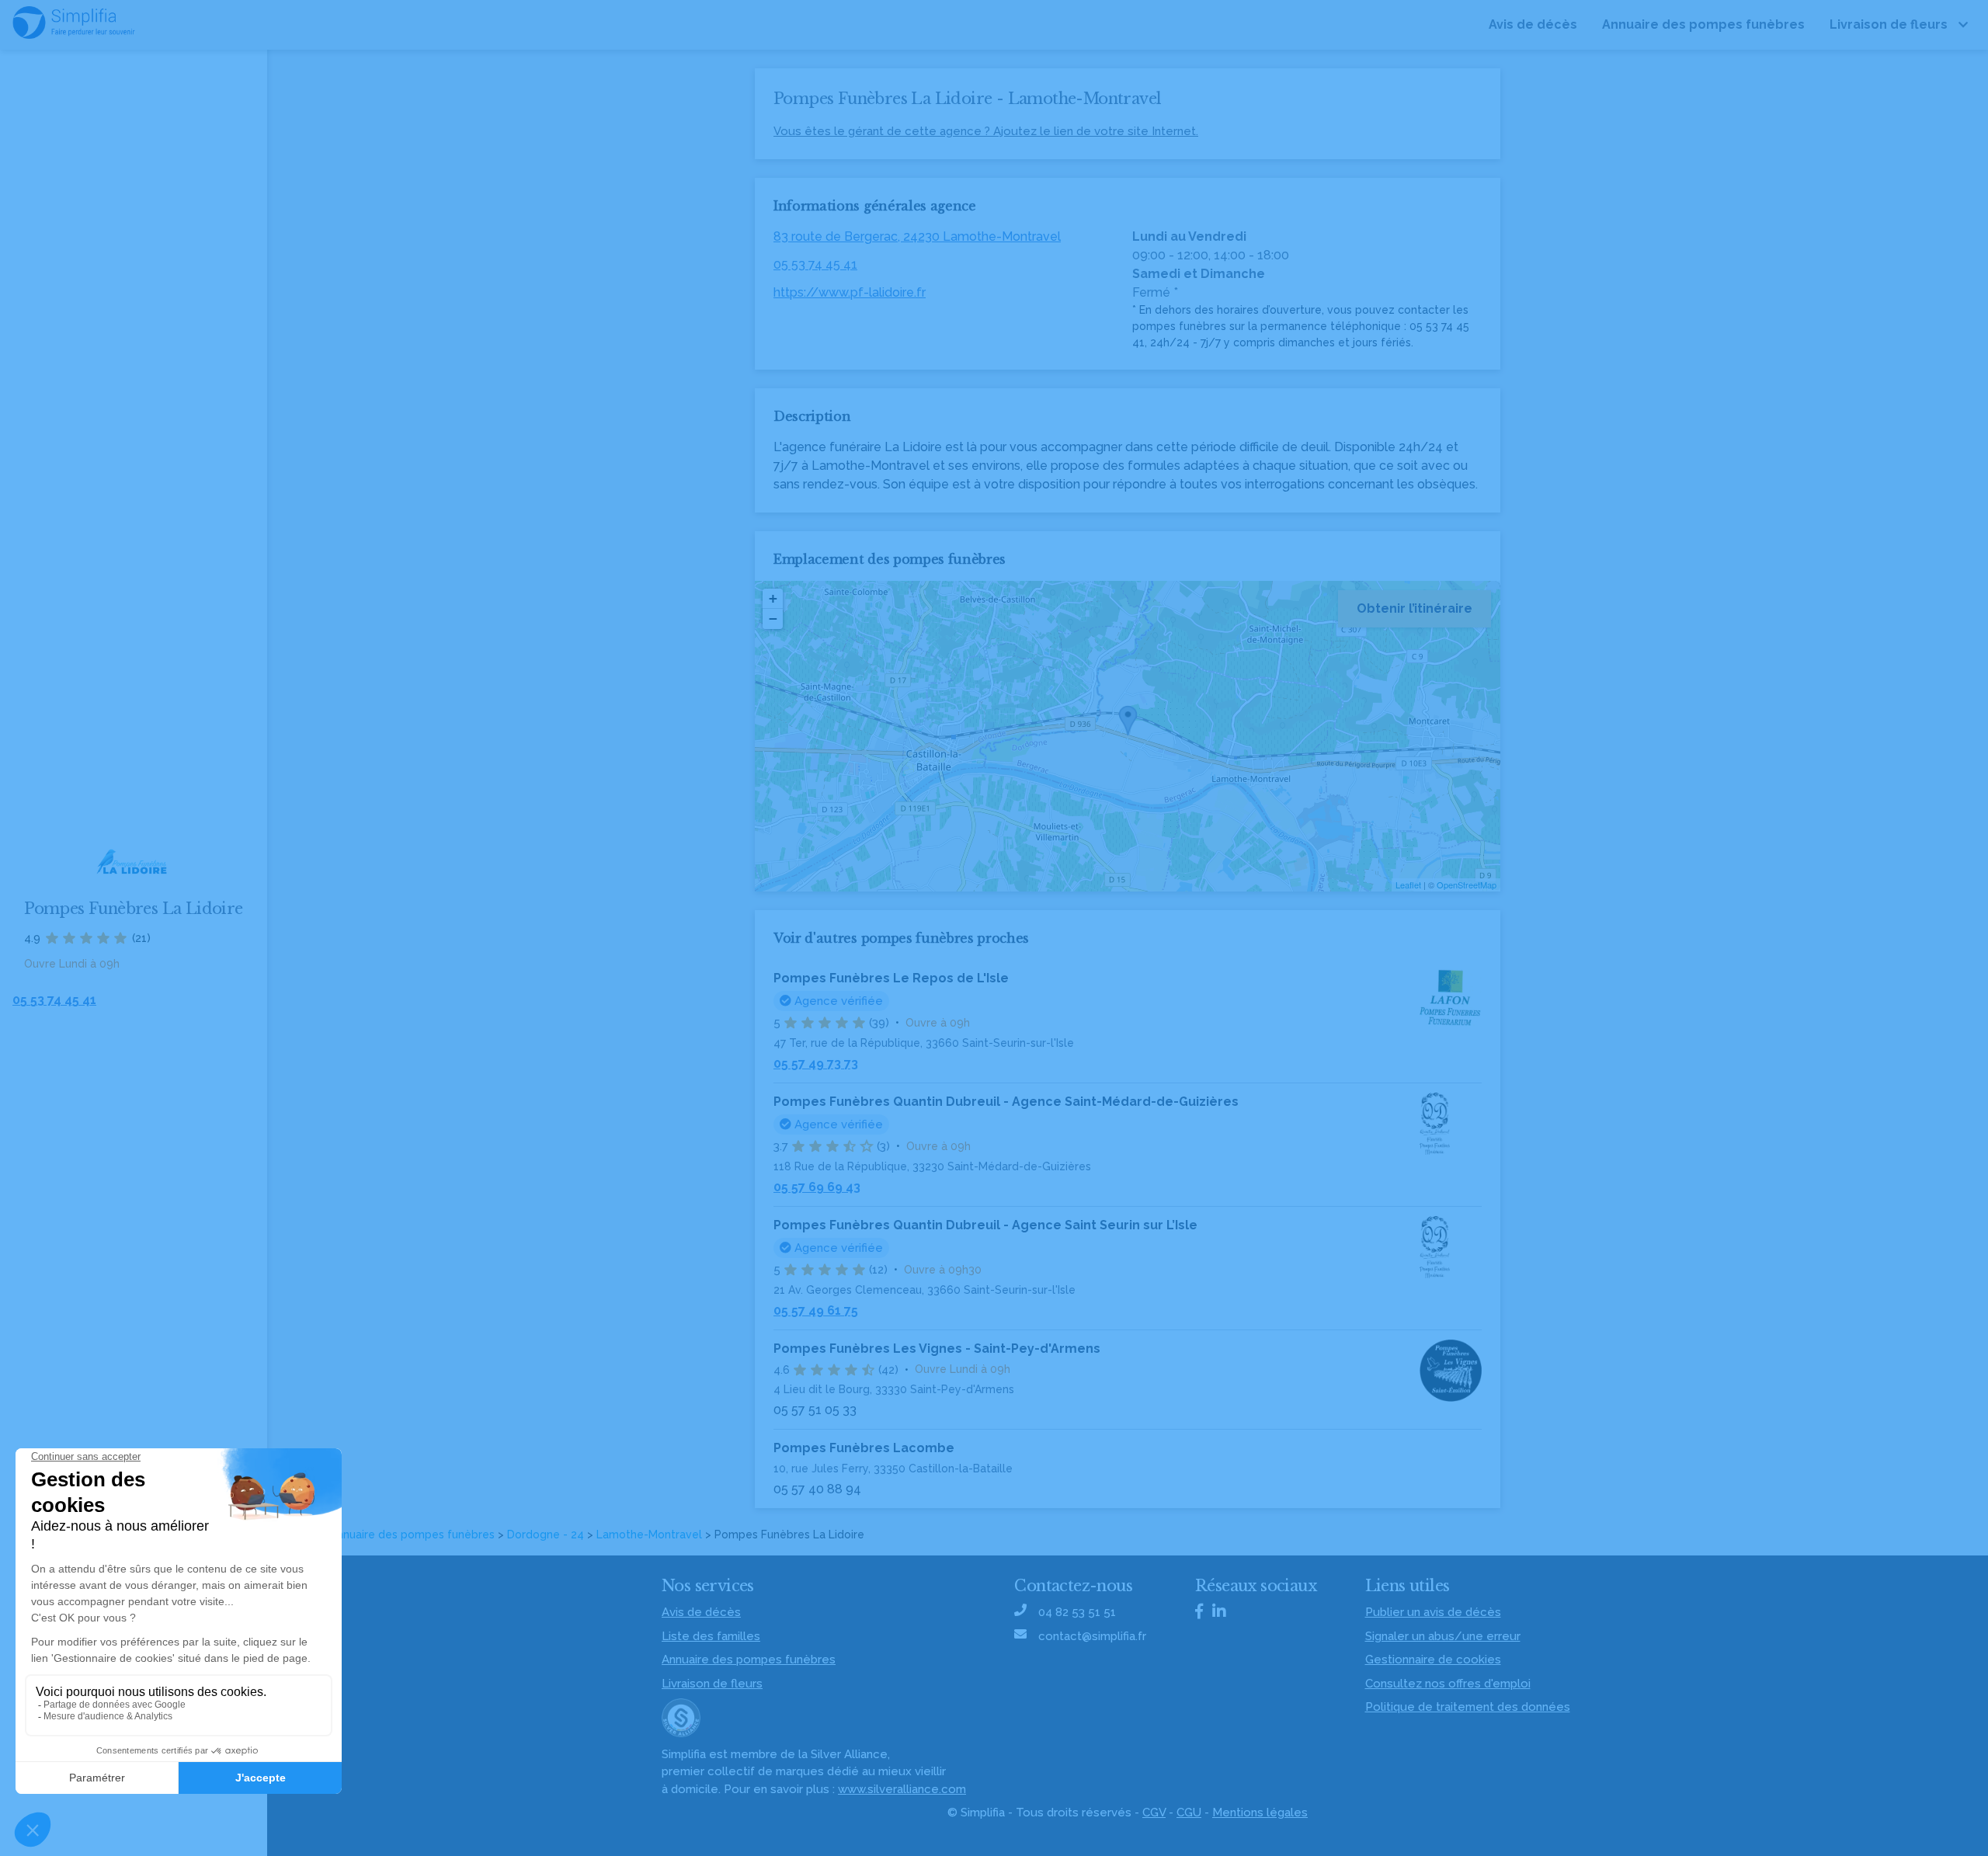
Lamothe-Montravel (649, 1535)
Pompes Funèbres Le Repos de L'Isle (891, 978)
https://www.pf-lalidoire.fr (850, 292)
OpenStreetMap (1467, 885)
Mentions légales (1260, 1813)
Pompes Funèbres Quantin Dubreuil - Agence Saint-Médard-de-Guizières (1006, 1102)
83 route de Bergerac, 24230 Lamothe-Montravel (917, 236)
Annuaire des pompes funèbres (412, 1535)
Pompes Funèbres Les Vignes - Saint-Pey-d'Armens (937, 1349)
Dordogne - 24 (546, 1535)
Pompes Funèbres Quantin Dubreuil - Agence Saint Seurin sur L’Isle (985, 1225)
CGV (1154, 1813)
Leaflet (1408, 885)
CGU (1189, 1813)
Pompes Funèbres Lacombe (864, 1448)
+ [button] (773, 598)
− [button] (773, 619)
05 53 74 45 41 (815, 264)
